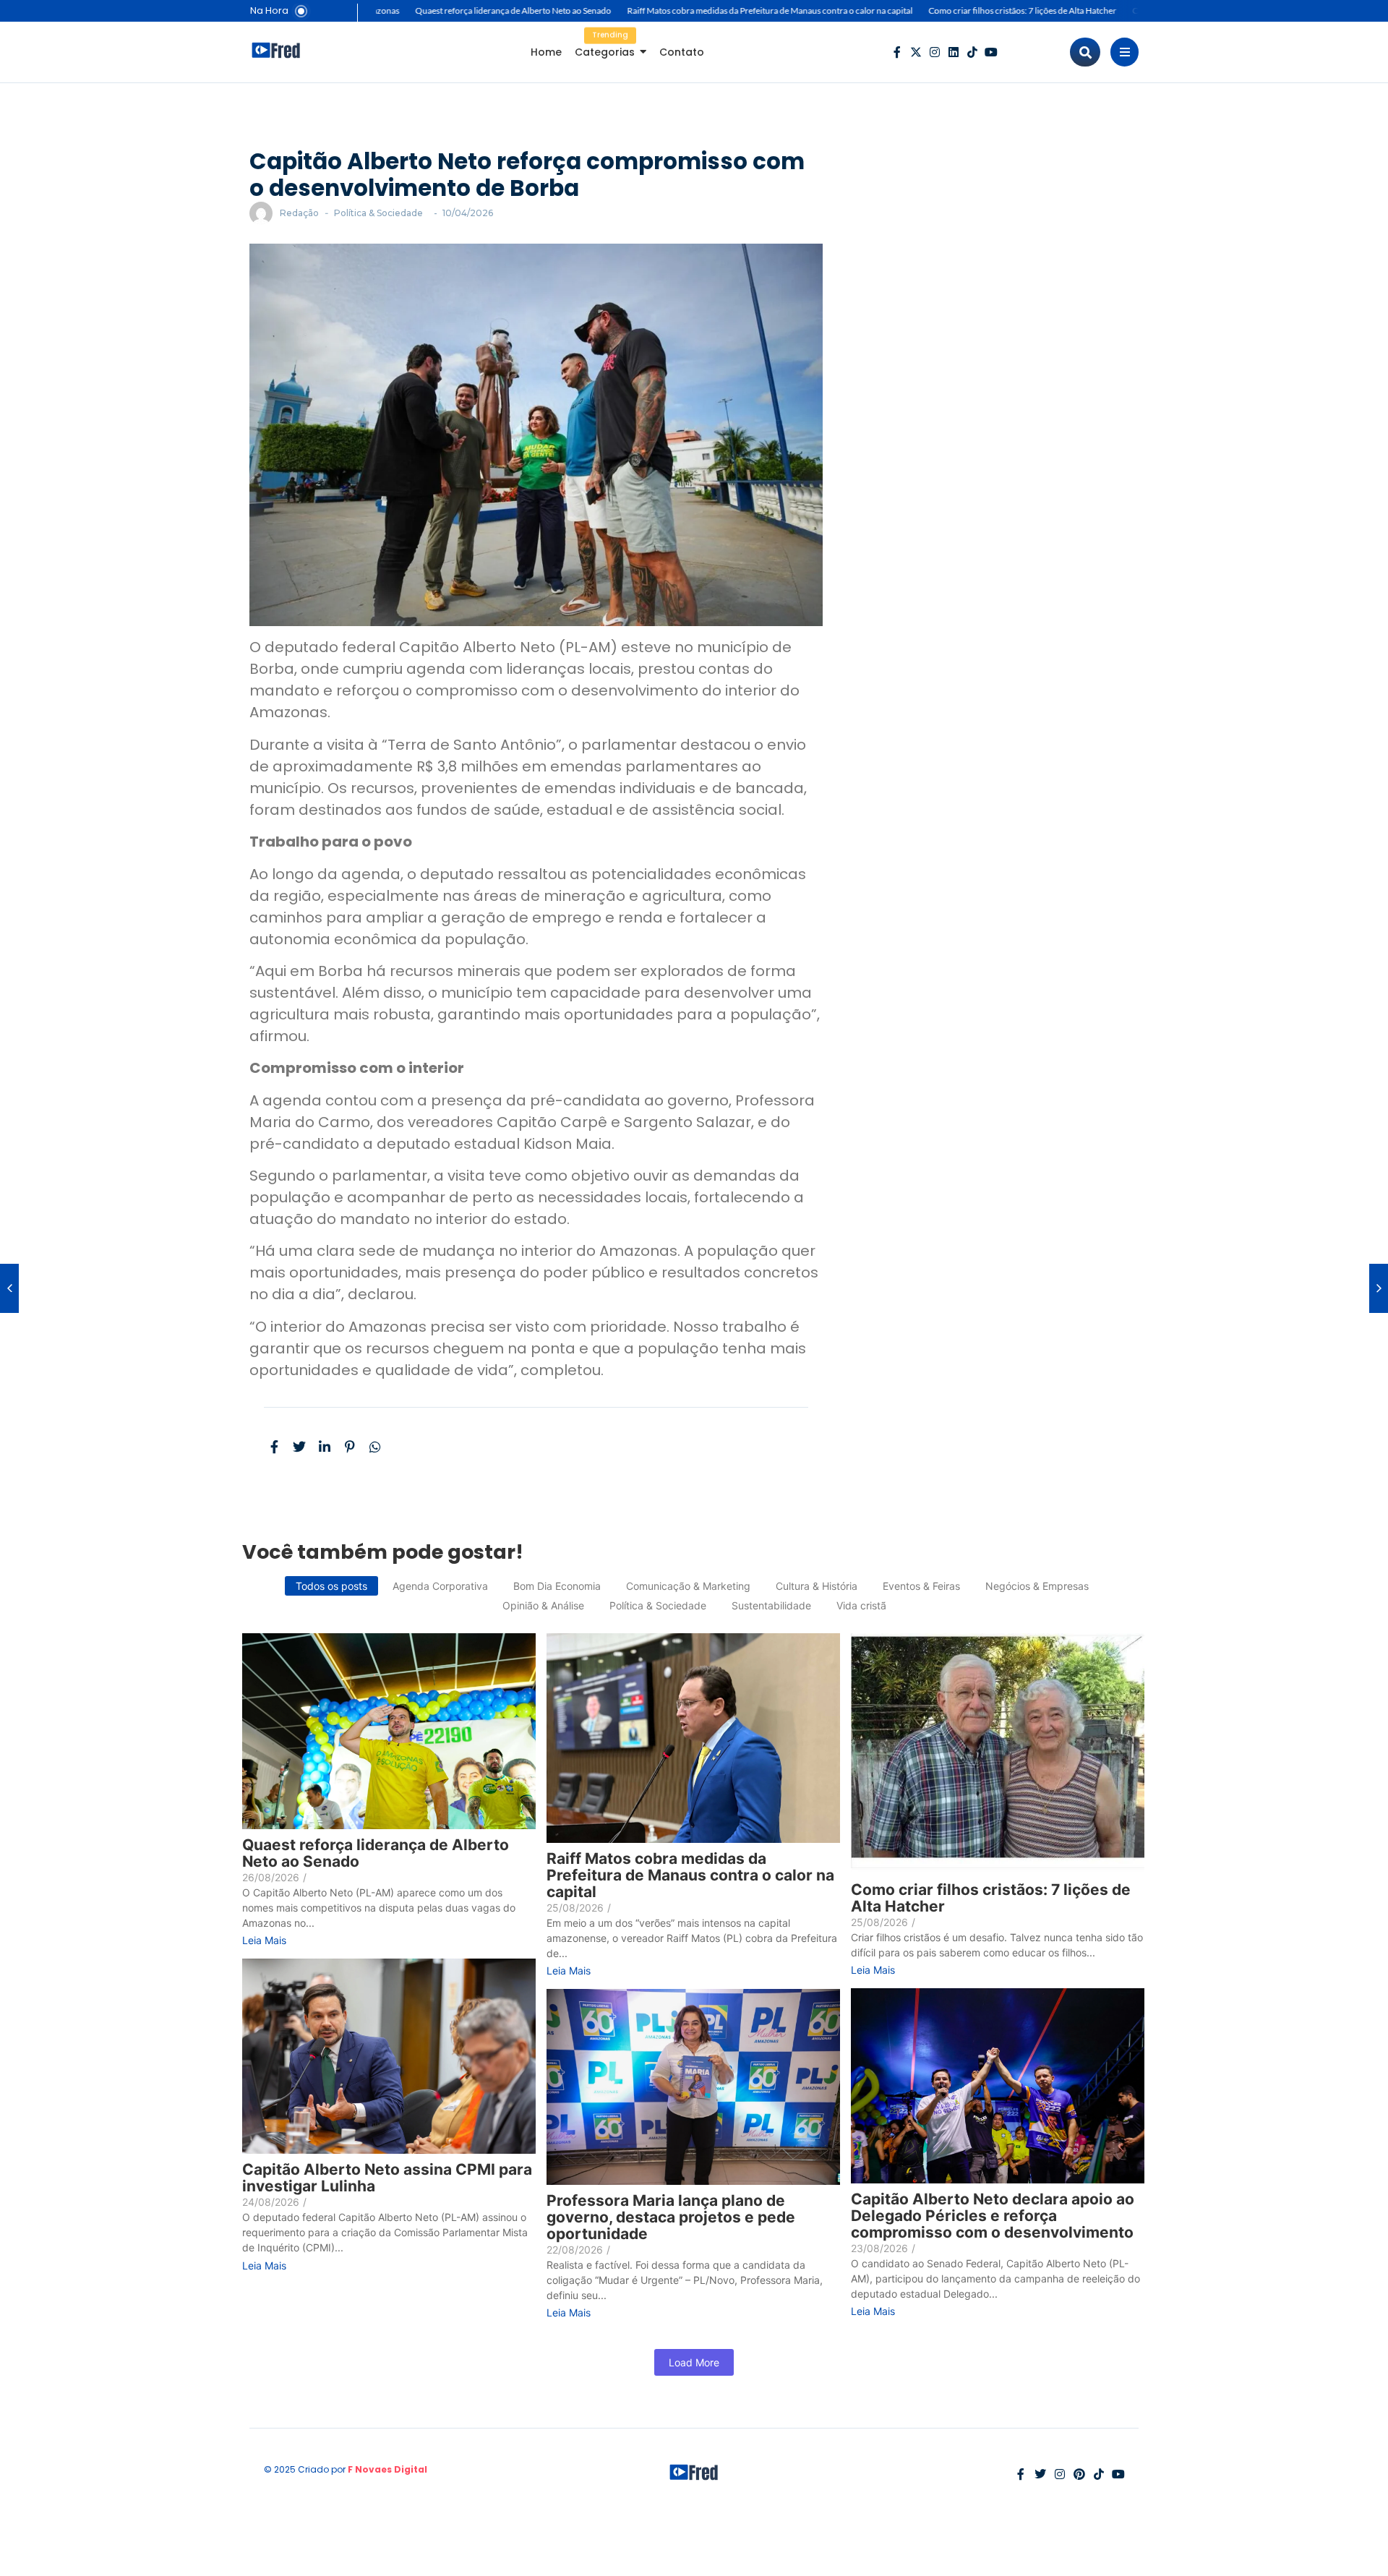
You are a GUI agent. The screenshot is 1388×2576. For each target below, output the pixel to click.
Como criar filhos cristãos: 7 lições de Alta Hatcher (964, 10)
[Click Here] (1124, 52)
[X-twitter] (916, 52)
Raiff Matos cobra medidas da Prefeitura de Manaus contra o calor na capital (711, 10)
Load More (694, 2362)
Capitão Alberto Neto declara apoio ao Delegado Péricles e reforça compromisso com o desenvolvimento (993, 2216)
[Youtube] (991, 52)
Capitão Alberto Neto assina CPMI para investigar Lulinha (387, 2178)
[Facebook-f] (897, 52)
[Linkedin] (954, 52)
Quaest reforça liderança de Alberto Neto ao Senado (454, 10)
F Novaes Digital (387, 2469)
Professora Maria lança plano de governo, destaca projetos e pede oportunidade (671, 2217)
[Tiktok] (972, 52)
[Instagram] (935, 52)
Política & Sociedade (378, 213)
